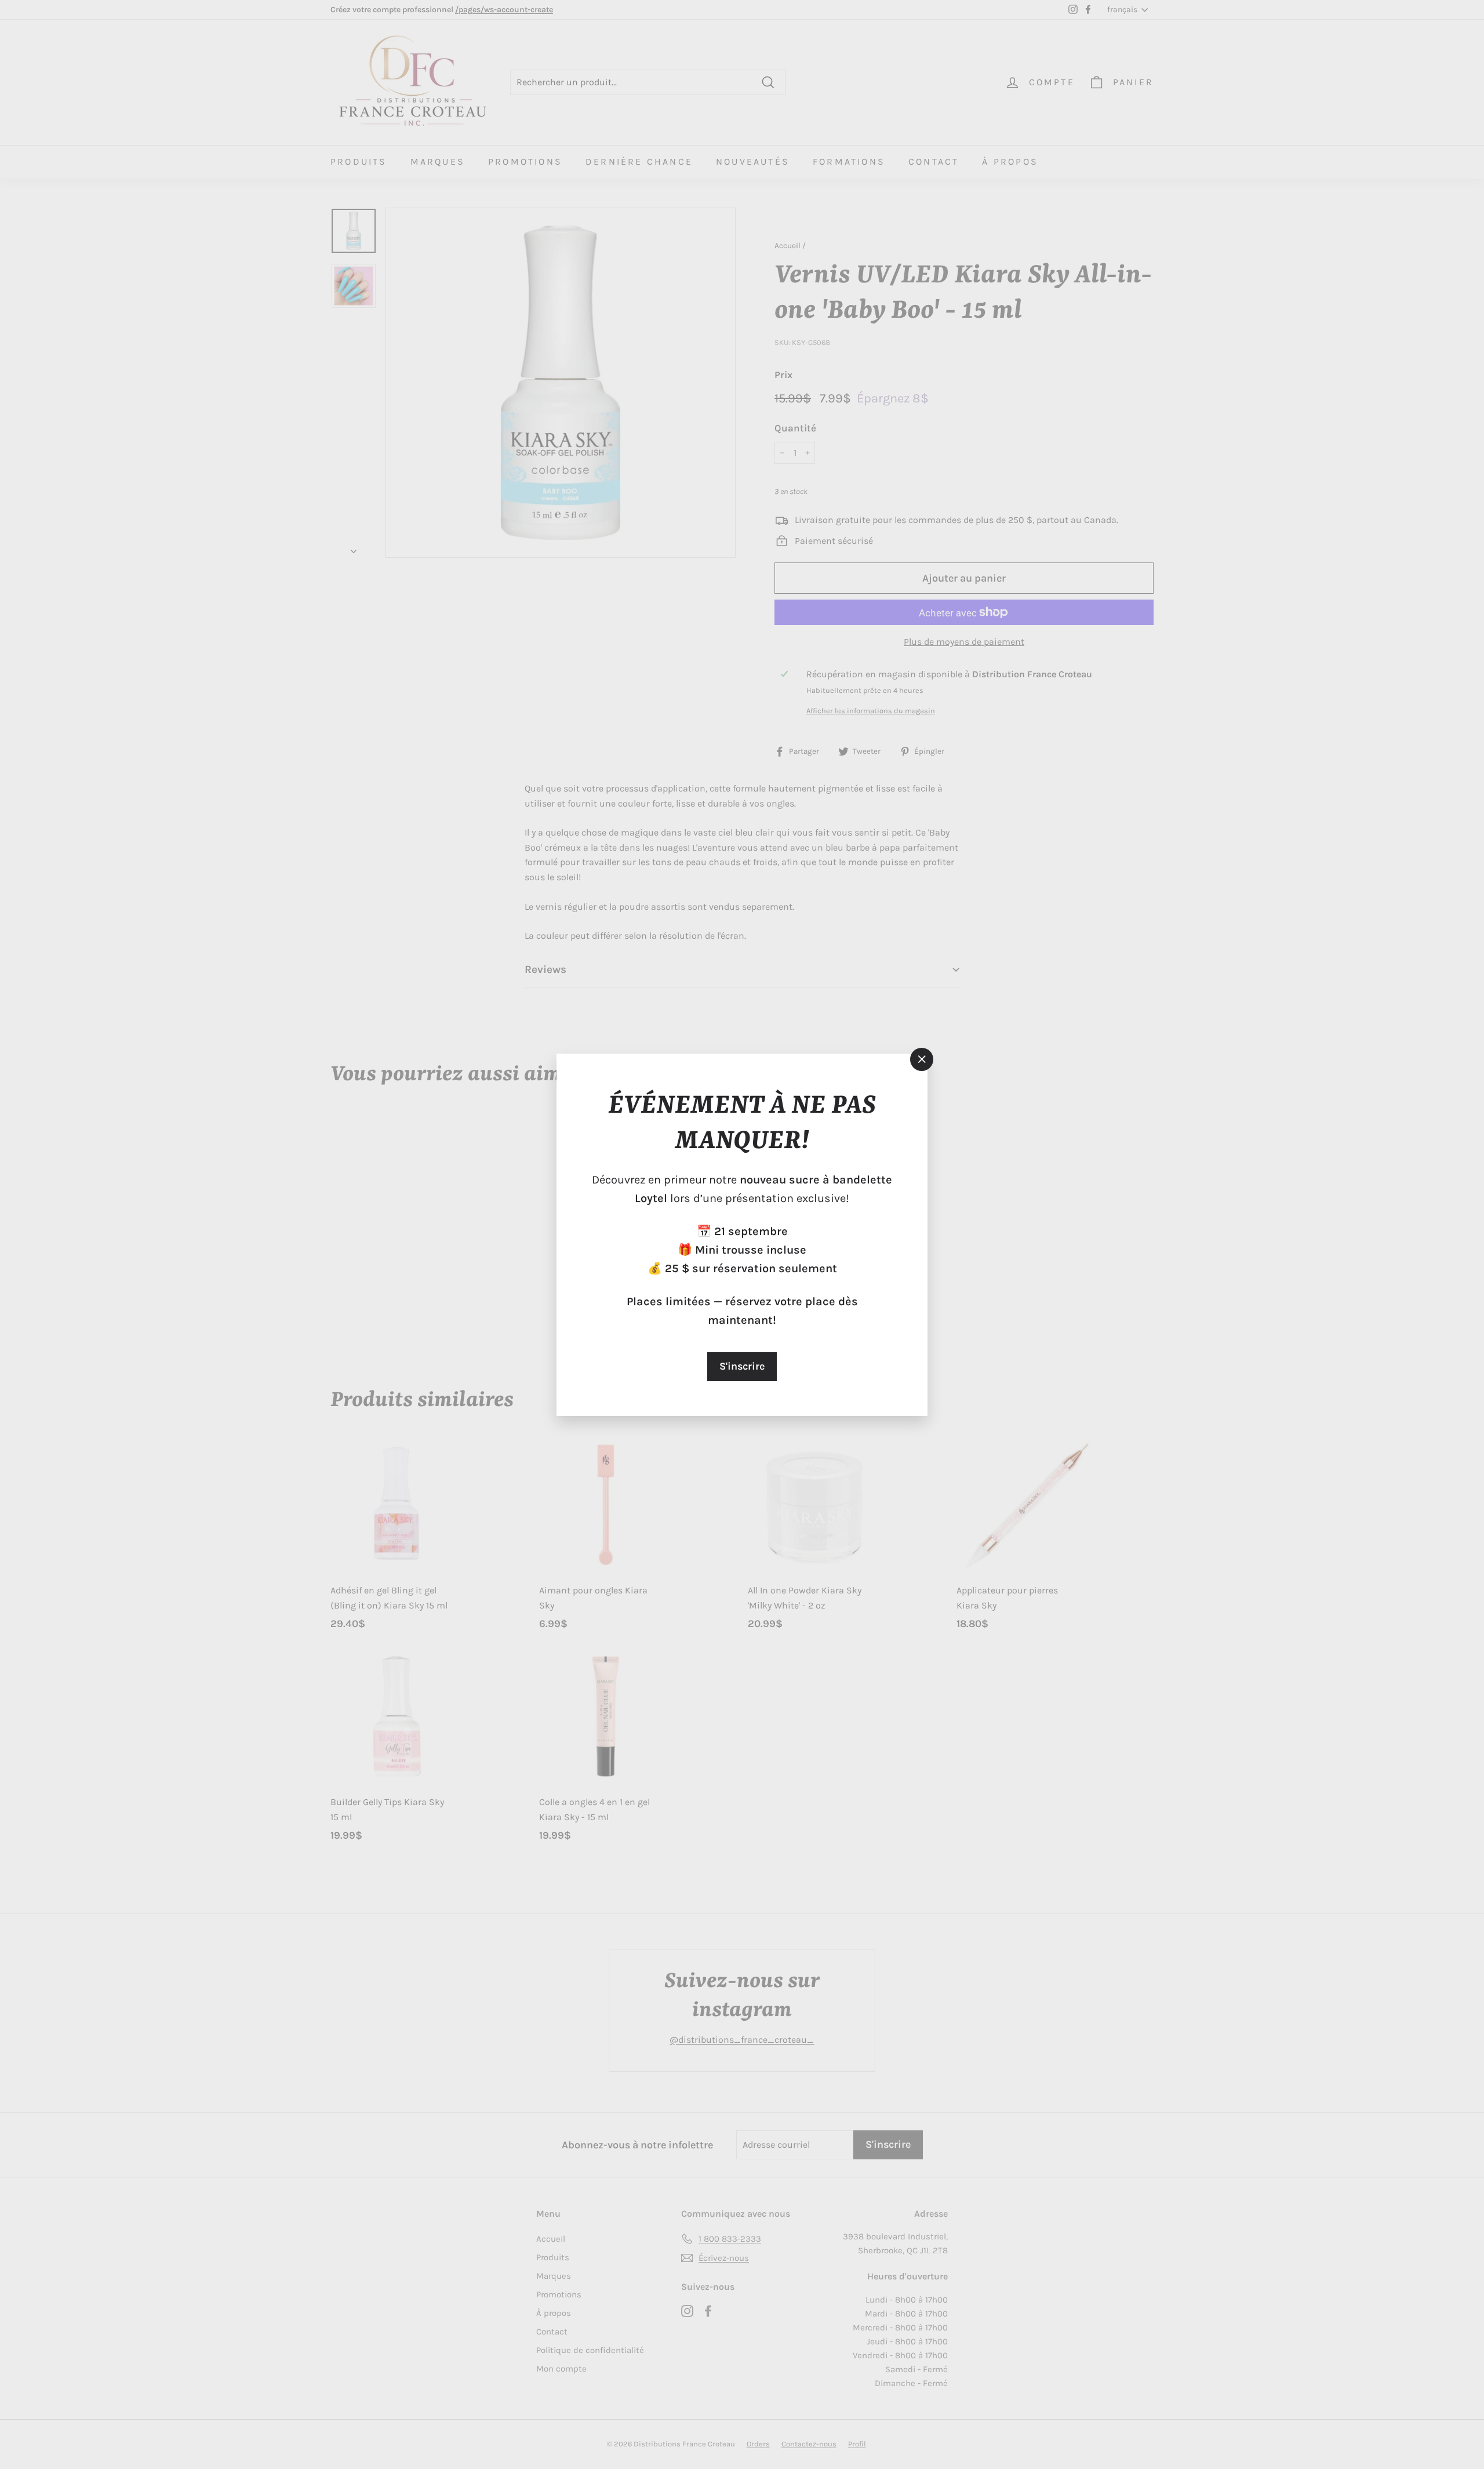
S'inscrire (742, 1366)
